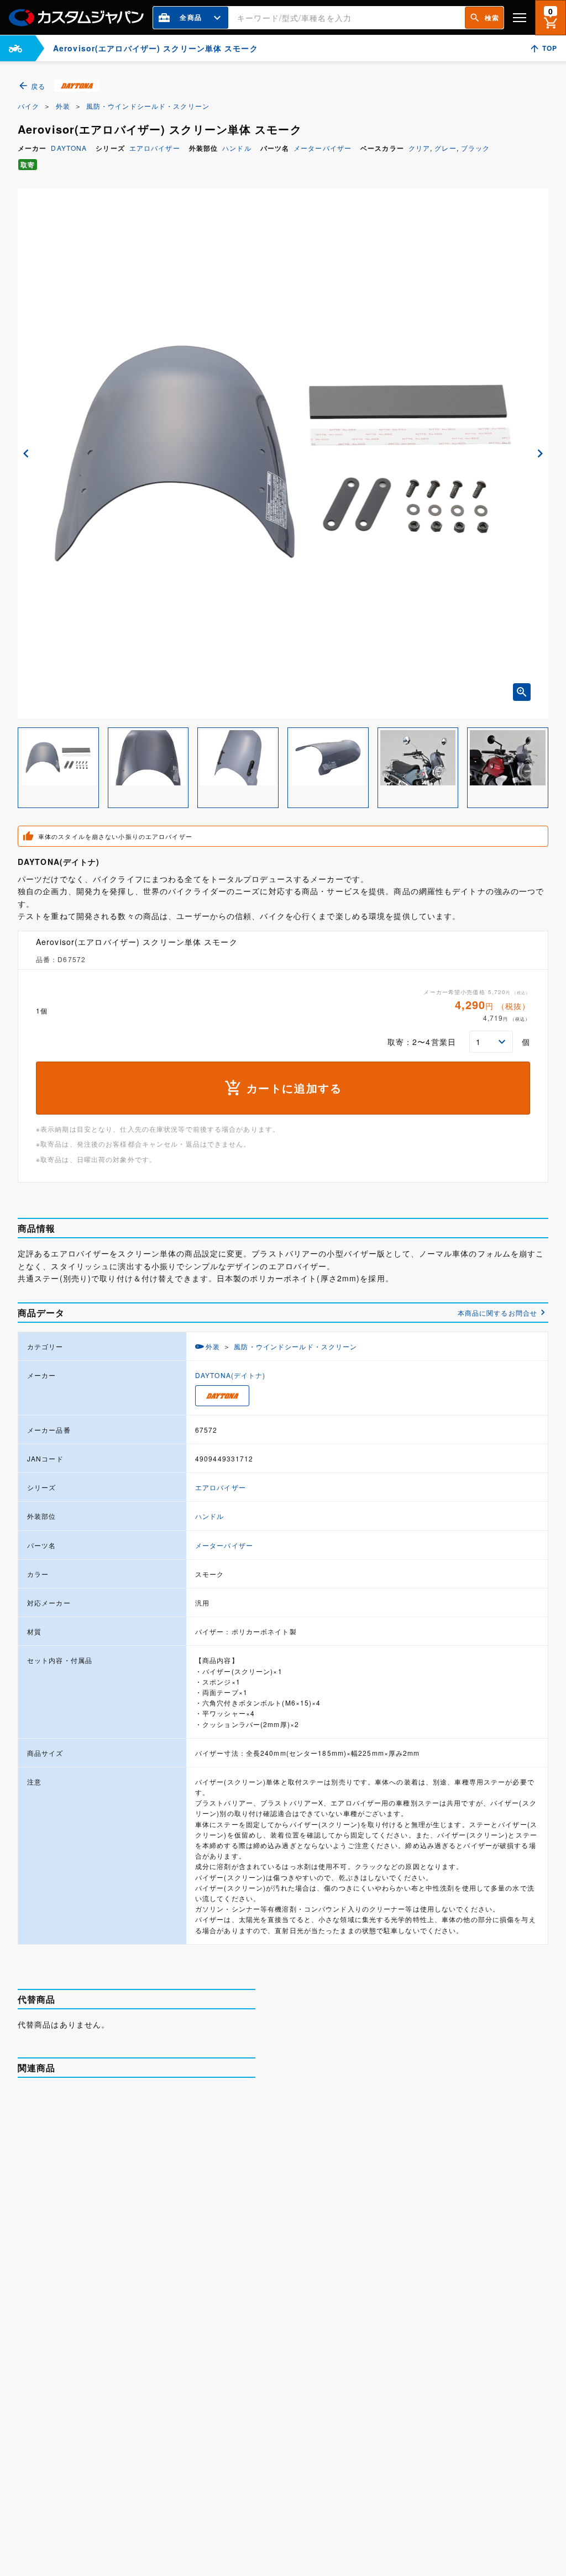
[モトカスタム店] (15, 48)
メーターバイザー (323, 148)
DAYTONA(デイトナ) (230, 1375)
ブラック (475, 148)
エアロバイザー (155, 148)
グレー (445, 148)
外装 (63, 106)
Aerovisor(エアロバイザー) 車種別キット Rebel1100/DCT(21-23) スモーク (180, 2465)
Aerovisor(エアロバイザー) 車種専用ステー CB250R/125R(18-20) (180, 2110)
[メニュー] (520, 17)
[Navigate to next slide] (540, 453)
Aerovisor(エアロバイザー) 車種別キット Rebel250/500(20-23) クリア (180, 2347)
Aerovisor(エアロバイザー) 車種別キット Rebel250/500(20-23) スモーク (180, 2229)
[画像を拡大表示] (522, 692)
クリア (419, 148)
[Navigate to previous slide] (26, 453)
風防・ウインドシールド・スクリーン (148, 106)
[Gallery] (283, 453)
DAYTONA (69, 148)
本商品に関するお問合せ (497, 1313)
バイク (28, 106)
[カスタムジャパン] (76, 18)
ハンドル (237, 148)
